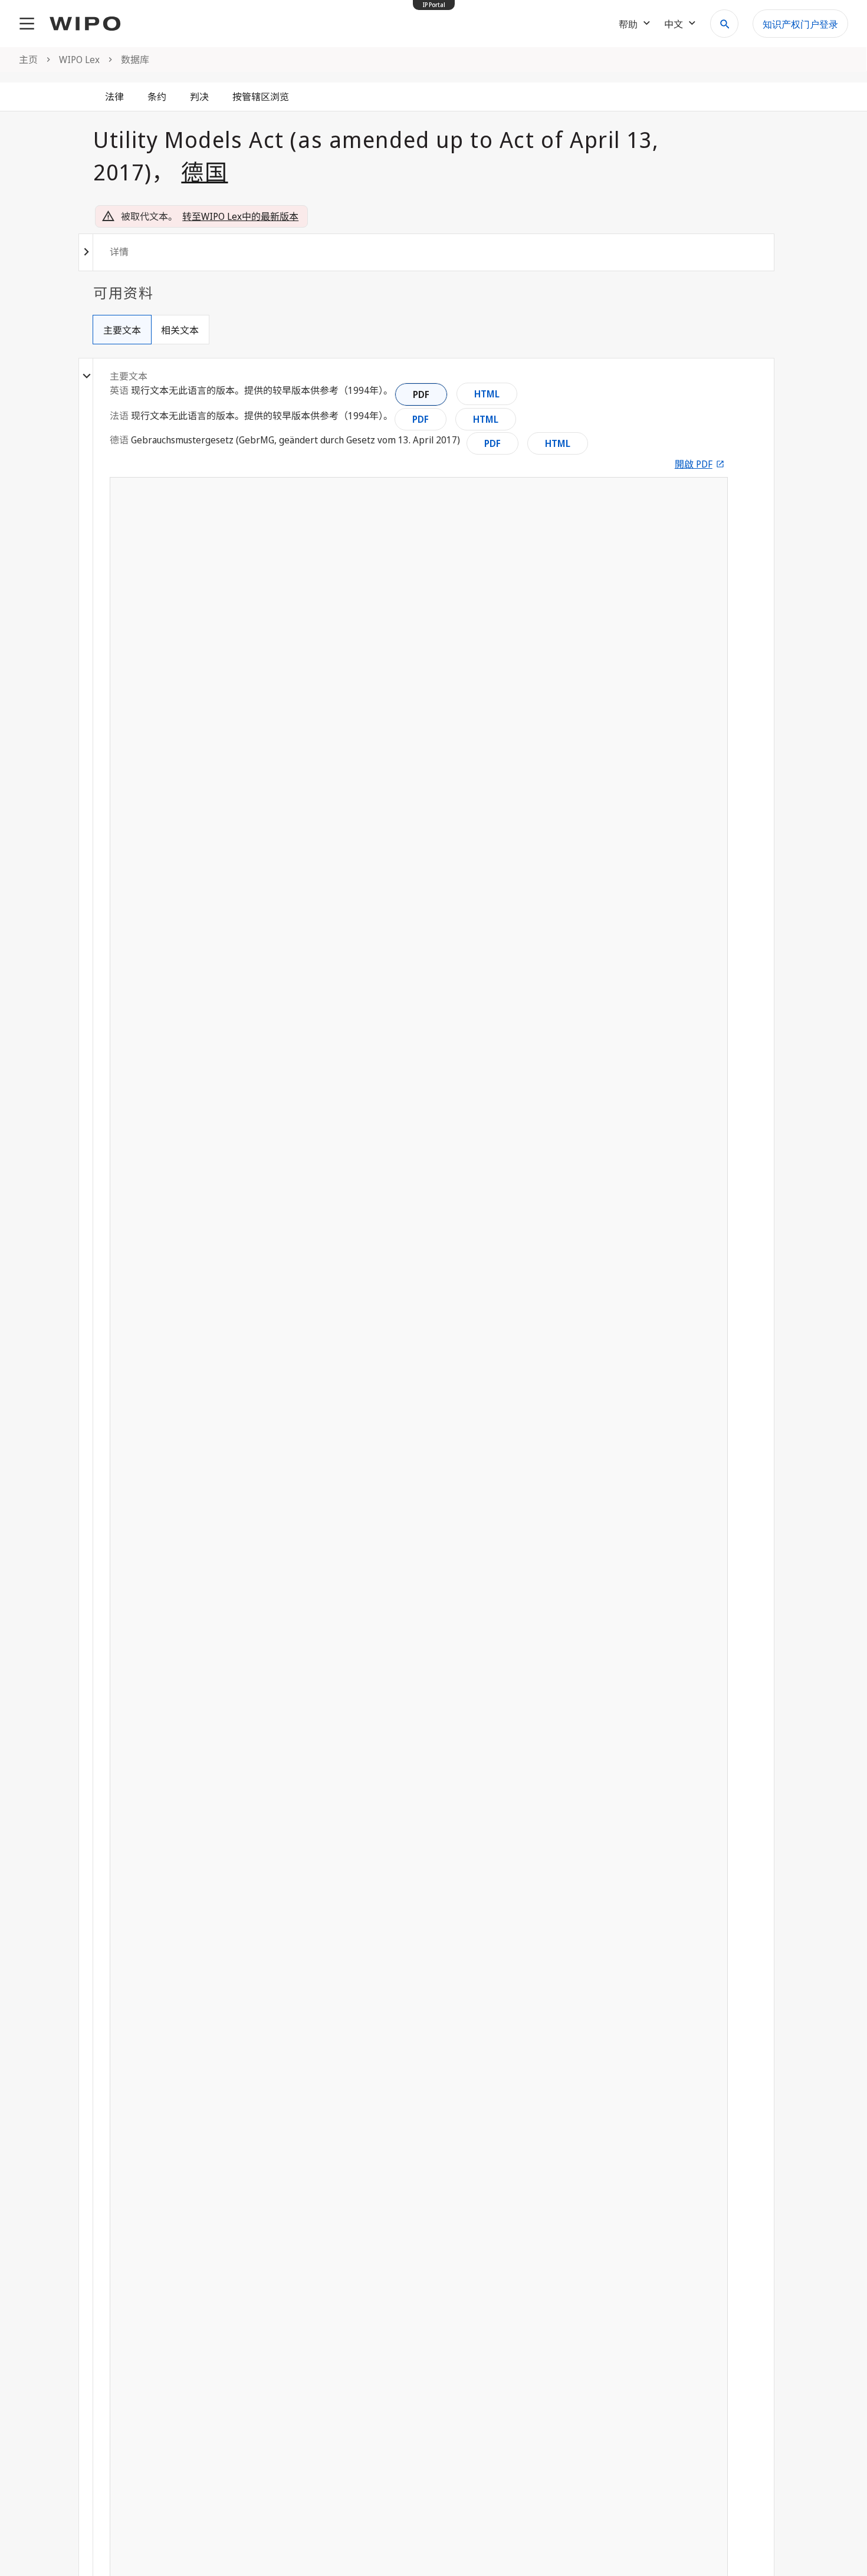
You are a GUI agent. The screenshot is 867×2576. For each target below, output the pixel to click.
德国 (204, 172)
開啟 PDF (694, 464)
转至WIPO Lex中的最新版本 (240, 216)
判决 (199, 97)
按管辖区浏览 (261, 97)
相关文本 (180, 330)
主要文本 (122, 330)
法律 (114, 97)
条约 (157, 97)
